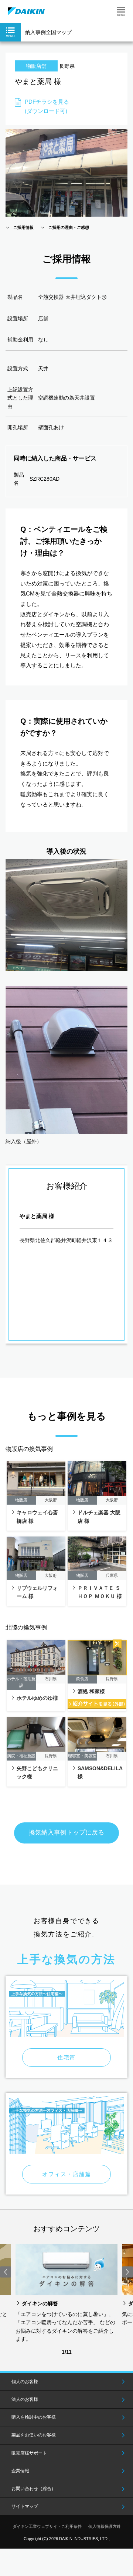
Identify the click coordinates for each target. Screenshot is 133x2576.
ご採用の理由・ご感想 (69, 227)
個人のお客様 (25, 2382)
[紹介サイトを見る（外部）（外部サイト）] (97, 1704)
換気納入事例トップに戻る (66, 1833)
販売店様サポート (29, 2453)
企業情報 (20, 2471)
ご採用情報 (23, 227)
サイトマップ (25, 2506)
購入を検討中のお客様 (34, 2417)
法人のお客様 (25, 2399)
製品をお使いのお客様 (34, 2435)
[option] (66, 2294)
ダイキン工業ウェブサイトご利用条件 (47, 2526)
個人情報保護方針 (105, 2526)
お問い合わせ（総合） (34, 2489)
